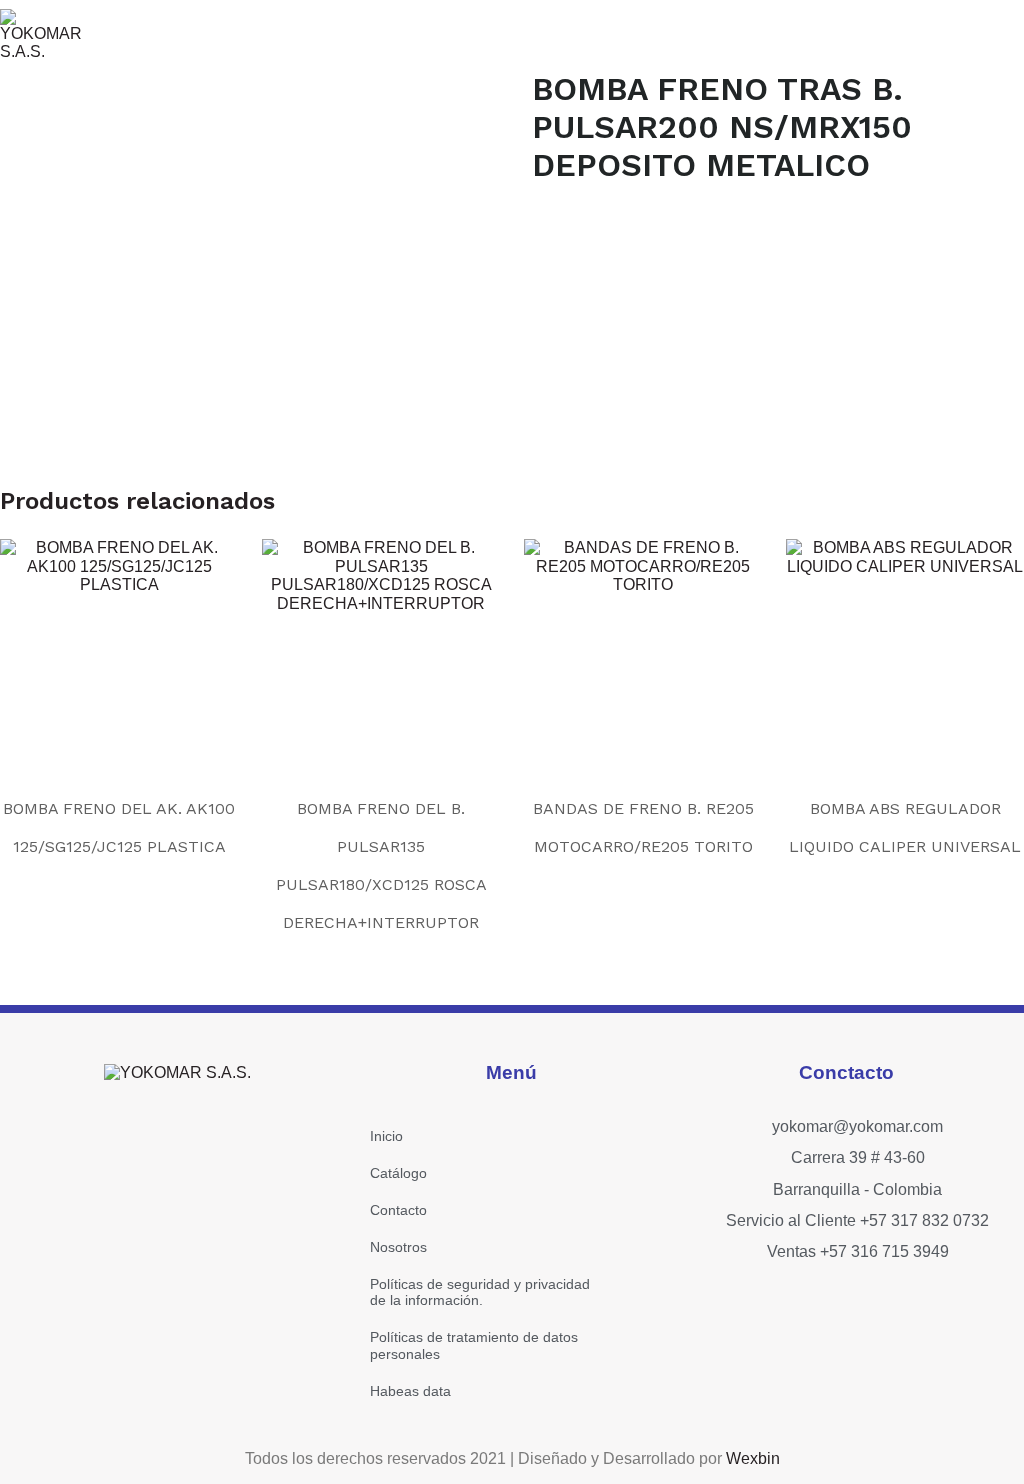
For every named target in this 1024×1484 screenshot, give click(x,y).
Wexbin (753, 1458)
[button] (757, 34)
